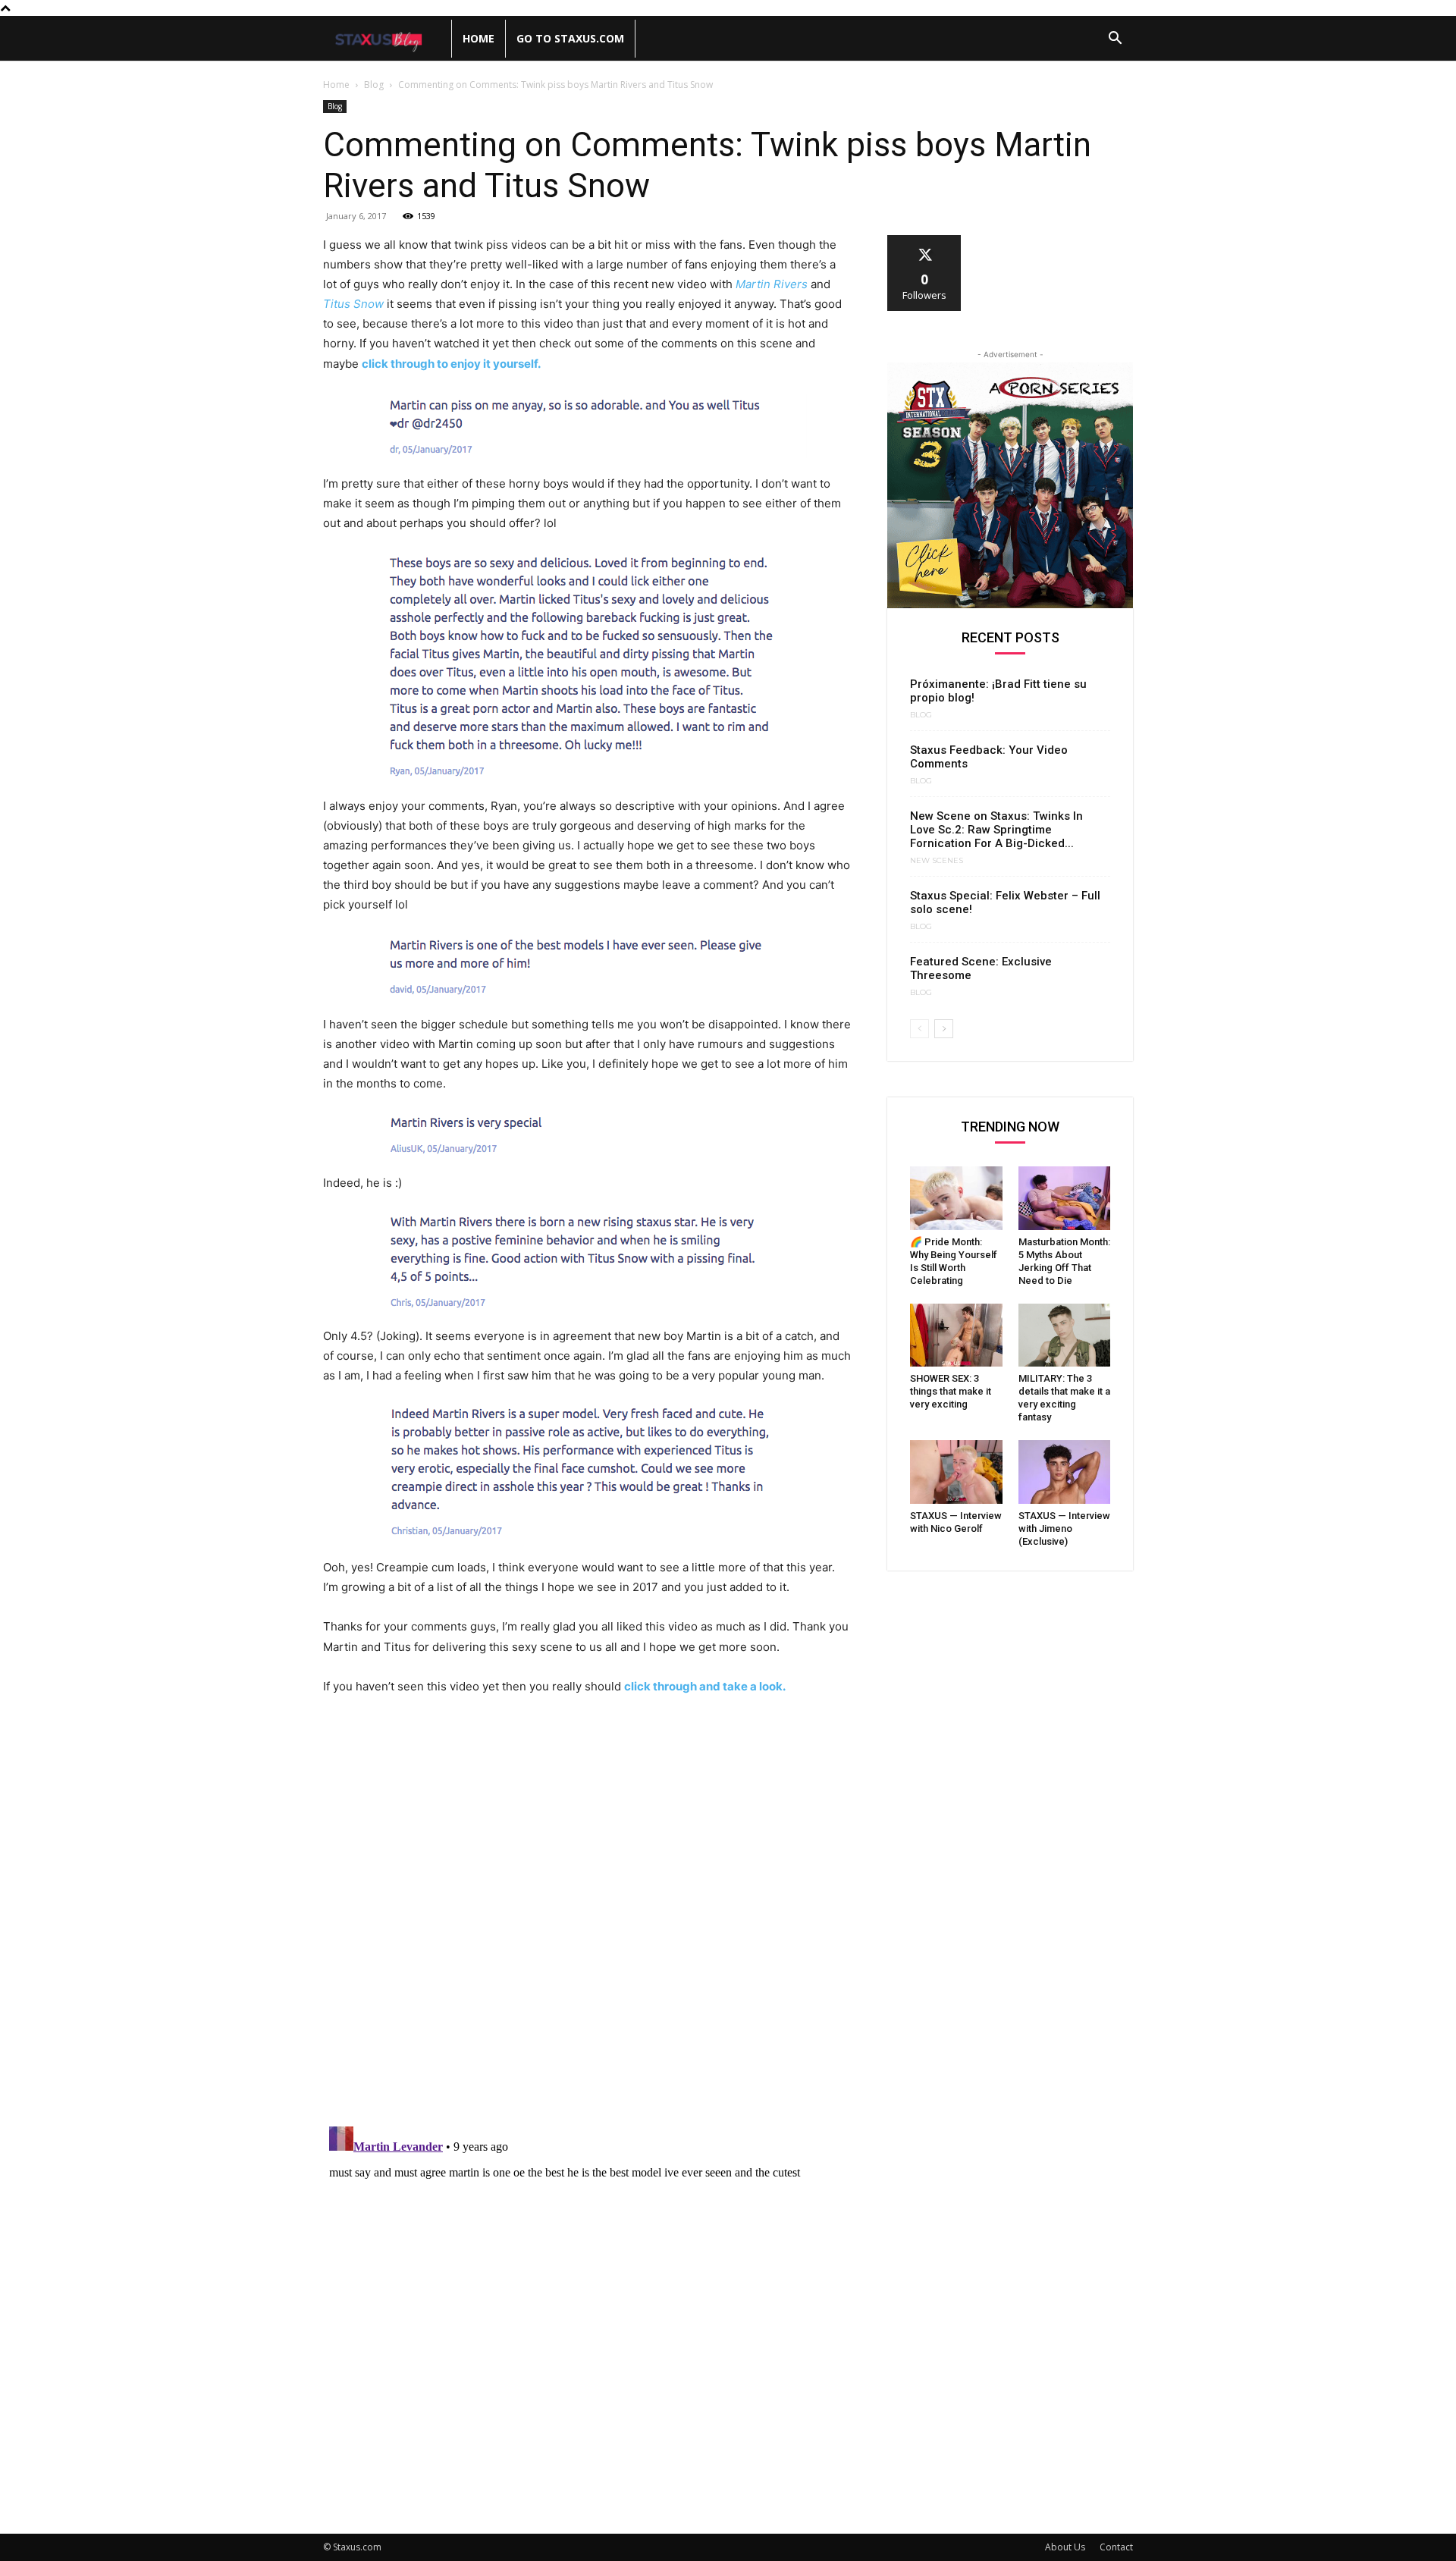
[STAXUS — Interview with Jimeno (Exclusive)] (1065, 1472)
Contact (1116, 2547)
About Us (1065, 2547)
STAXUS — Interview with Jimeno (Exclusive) (1064, 1528)
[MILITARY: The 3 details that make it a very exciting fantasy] (1065, 1335)
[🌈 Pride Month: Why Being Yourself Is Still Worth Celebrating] (956, 1198)
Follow (925, 241)
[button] (1115, 40)
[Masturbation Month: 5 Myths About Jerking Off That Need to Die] (1065, 1198)
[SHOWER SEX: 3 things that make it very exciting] (956, 1335)
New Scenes (937, 861)
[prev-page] (919, 1029)
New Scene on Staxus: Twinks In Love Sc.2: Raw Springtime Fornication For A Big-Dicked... (996, 830)
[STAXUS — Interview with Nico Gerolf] (956, 1472)
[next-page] (944, 1029)
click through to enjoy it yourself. (451, 364)
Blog (374, 85)
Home (479, 38)
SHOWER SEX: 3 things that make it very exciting (951, 1391)
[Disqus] (587, 1918)
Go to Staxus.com (570, 38)
